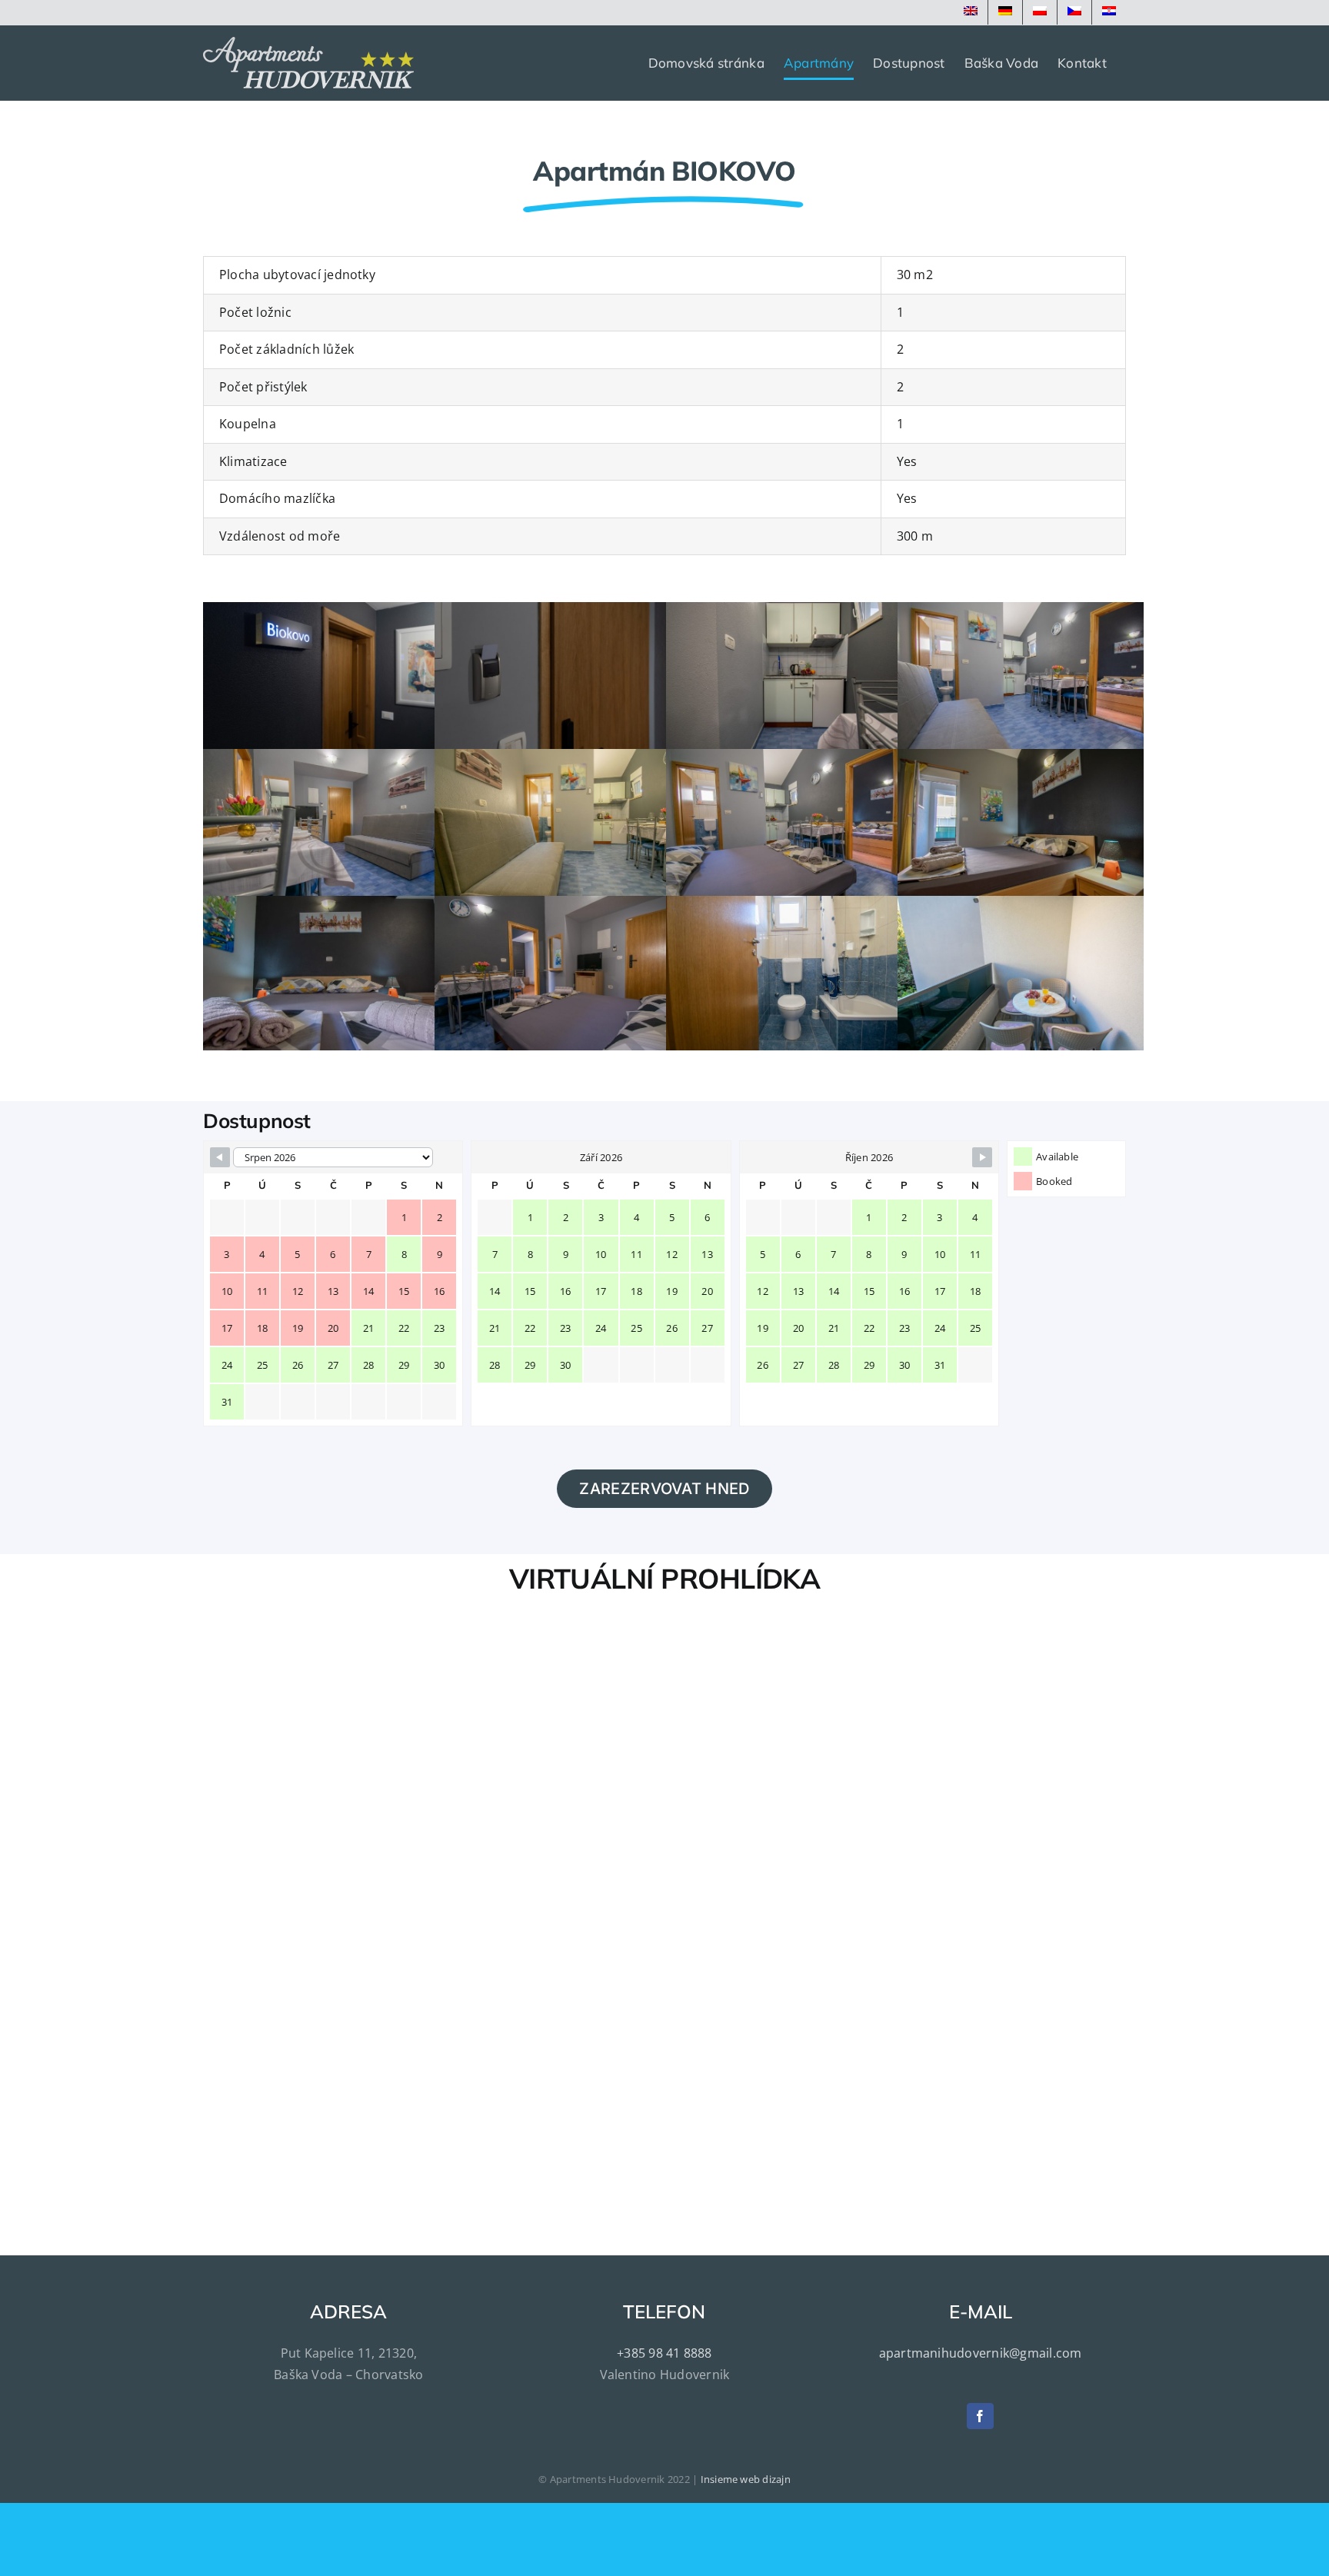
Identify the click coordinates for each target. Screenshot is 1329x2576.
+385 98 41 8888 (664, 2353)
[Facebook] (980, 2416)
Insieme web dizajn (746, 2479)
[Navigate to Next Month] (982, 1157)
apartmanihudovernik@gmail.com (981, 2353)
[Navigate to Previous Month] (220, 1157)
